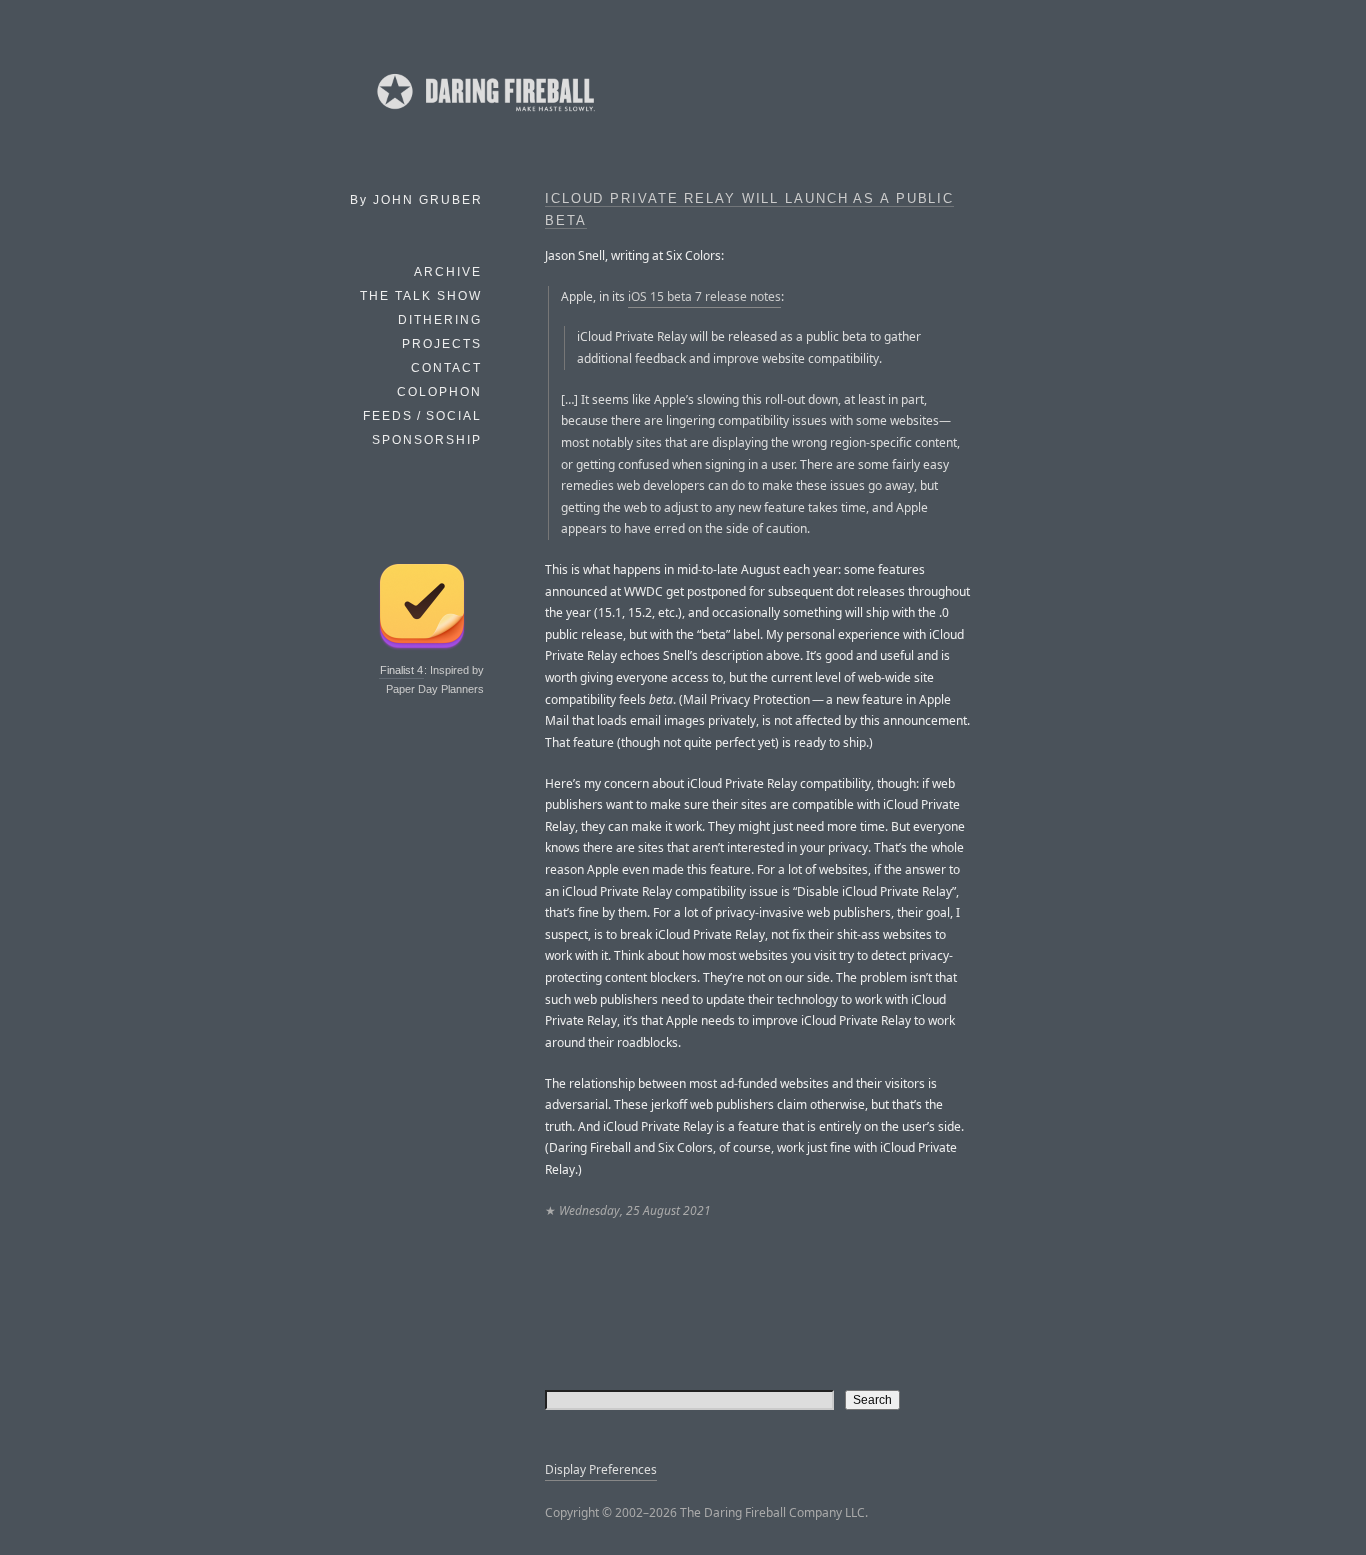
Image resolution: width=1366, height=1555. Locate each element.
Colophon (439, 392)
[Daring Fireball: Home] (484, 115)
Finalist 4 (401, 670)
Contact (446, 368)
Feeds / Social (422, 416)
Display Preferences (601, 1469)
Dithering (440, 320)
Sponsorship (427, 440)
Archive (448, 272)
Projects (442, 344)
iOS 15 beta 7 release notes (704, 296)
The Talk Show (421, 296)
